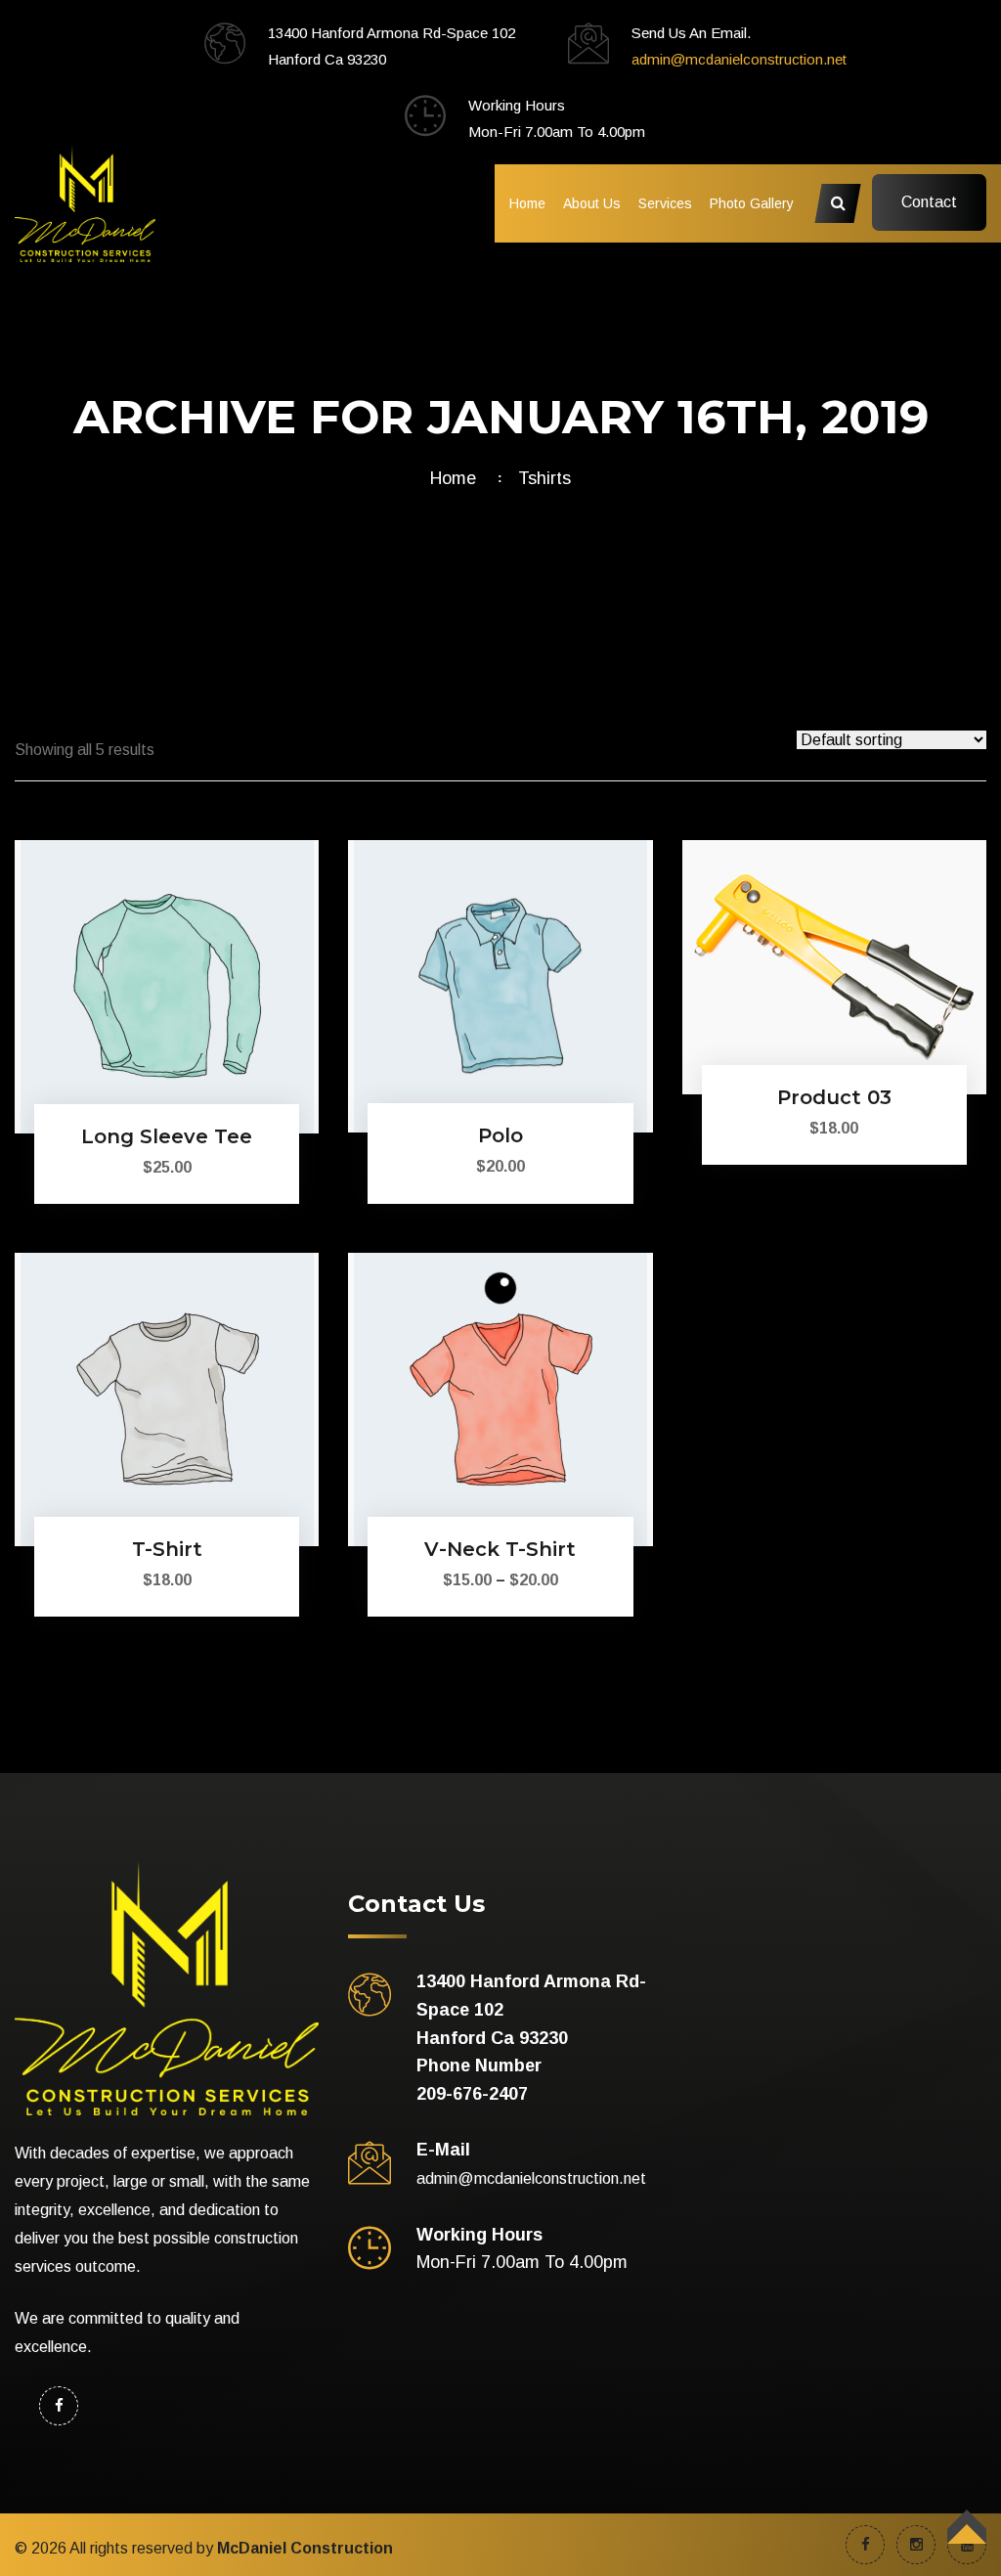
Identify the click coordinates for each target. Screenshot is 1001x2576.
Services (665, 203)
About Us (592, 203)
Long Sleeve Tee (167, 1136)
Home (527, 203)
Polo (500, 1135)
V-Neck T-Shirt (500, 1549)
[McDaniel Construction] (85, 202)
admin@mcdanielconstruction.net (739, 59)
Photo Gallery (752, 203)
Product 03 (834, 1097)
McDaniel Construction (305, 2548)
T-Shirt (167, 1549)
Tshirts (544, 478)
